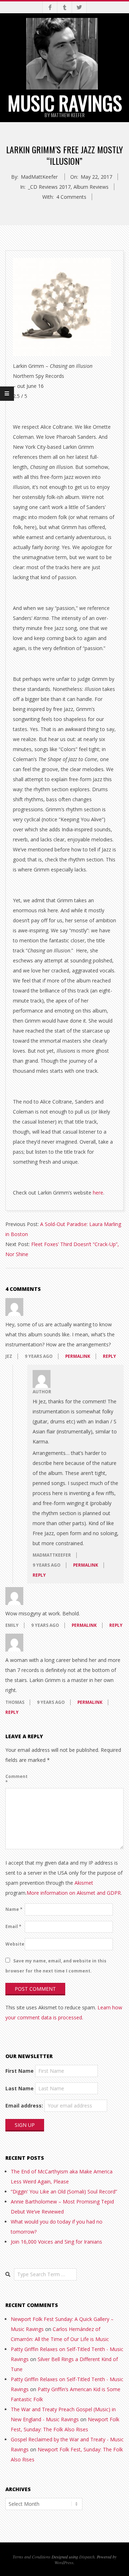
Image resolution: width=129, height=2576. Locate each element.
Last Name (20, 2088)
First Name (20, 2071)
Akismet (84, 1883)
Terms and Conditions (32, 2557)
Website (14, 1944)
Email (13, 1926)
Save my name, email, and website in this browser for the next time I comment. (56, 1966)
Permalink (78, 1356)
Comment (14, 1779)
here (98, 1193)
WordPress (64, 2562)
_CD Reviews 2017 (49, 187)
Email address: (24, 2106)
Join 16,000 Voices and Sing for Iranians (56, 2242)
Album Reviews (91, 187)
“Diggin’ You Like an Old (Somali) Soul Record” (64, 2191)
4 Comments (71, 197)
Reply (109, 1356)
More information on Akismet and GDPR (74, 1893)
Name (14, 1909)
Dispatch (87, 2557)
